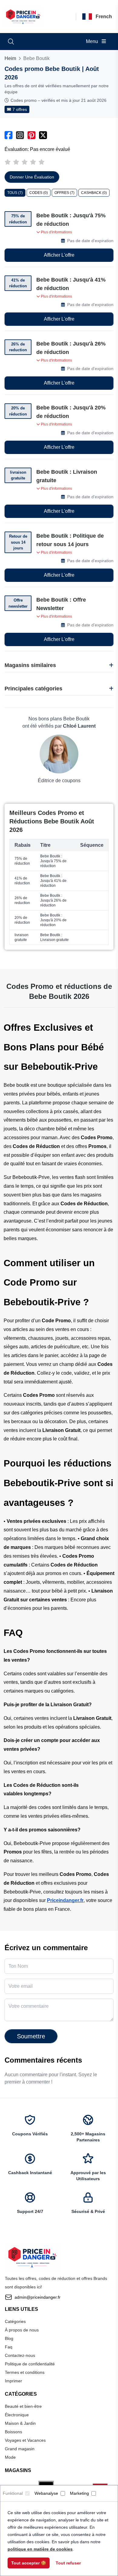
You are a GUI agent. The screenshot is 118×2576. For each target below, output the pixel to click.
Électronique (17, 2415)
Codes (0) (39, 193)
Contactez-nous (20, 2355)
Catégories (15, 2321)
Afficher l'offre (59, 255)
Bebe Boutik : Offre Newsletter (61, 604)
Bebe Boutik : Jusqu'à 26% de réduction (71, 348)
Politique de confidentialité (30, 2364)
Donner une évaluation (32, 177)
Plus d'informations (56, 232)
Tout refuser (68, 2563)
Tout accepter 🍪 (29, 2563)
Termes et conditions (25, 2372)
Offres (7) (64, 193)
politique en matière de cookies (40, 2549)
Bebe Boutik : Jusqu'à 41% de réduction (71, 284)
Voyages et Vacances (25, 2440)
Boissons (13, 2432)
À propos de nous (22, 2330)
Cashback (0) (94, 193)
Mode (10, 2457)
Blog (9, 2338)
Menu (93, 41)
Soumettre (31, 2036)
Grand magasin (20, 2449)
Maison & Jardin (20, 2423)
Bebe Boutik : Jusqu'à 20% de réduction (71, 412)
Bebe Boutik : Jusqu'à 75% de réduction (71, 220)
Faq (9, 2347)
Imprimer (13, 2381)
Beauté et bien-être (23, 2406)
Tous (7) (15, 193)
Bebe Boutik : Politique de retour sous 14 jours (70, 540)
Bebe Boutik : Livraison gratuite (67, 476)
